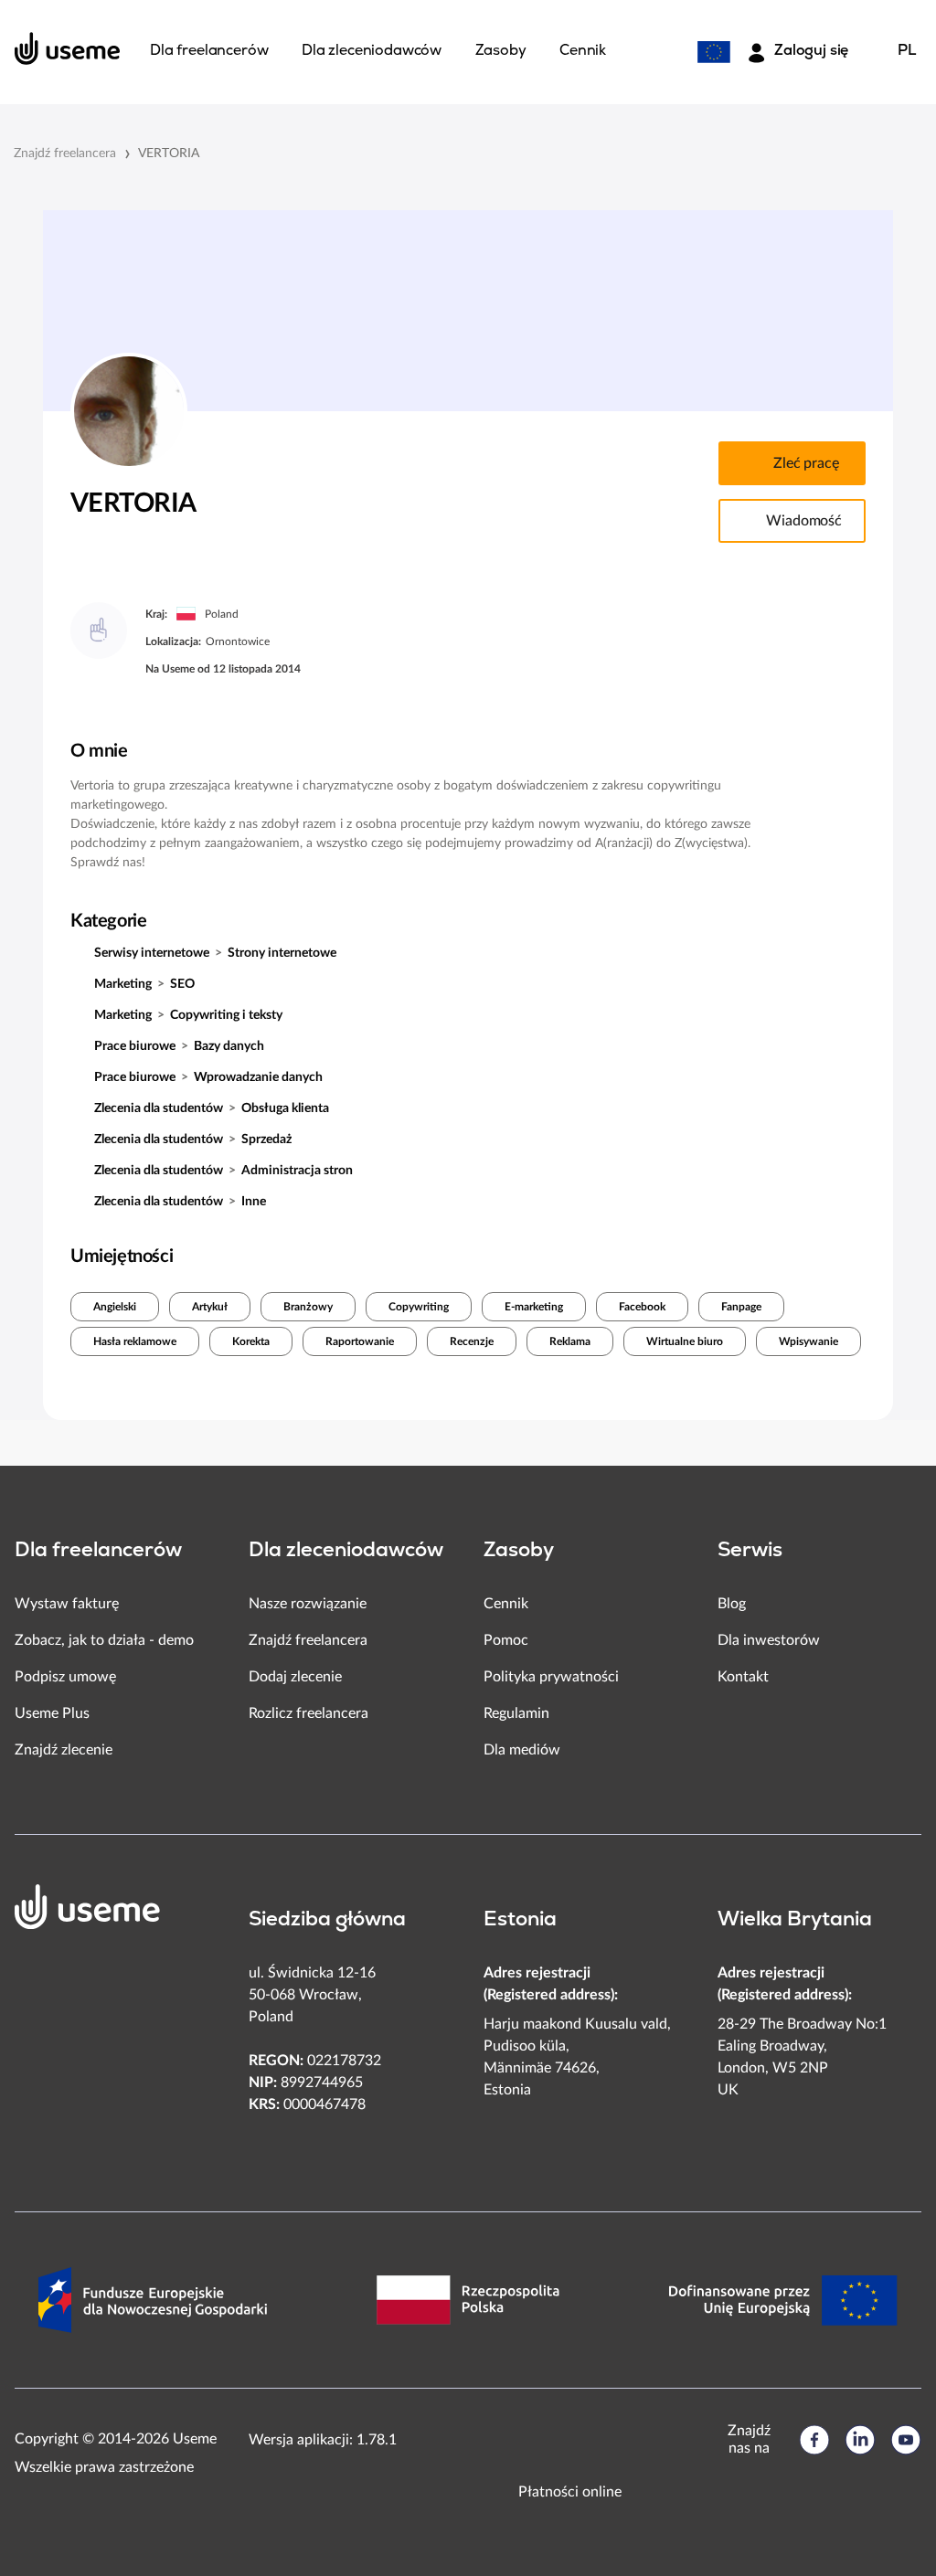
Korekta (251, 1341)
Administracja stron (297, 1171)
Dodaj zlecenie (295, 1677)
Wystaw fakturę (67, 1604)
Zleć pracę (806, 463)
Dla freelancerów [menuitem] (209, 51)
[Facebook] (814, 2440)
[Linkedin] (860, 2440)
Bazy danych (229, 1046)
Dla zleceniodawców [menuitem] (372, 51)
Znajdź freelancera (65, 154)
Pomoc (506, 1640)
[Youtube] (906, 2440)
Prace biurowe (135, 1046)
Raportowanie (360, 1341)
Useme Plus (52, 1713)
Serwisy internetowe (152, 953)
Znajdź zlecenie (64, 1750)
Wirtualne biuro (685, 1341)
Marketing (123, 984)
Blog (732, 1604)
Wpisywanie (808, 1341)
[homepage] (68, 48)
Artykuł (210, 1307)
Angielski (115, 1307)
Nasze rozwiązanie (308, 1604)
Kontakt (743, 1677)
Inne (254, 1202)
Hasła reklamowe (135, 1341)
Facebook (642, 1307)
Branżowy (308, 1307)
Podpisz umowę (65, 1677)
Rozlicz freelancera (308, 1713)
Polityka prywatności (551, 1677)
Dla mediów (522, 1750)
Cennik (506, 1604)
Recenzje (472, 1341)
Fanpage (741, 1307)
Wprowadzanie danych (258, 1077)
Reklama (570, 1341)
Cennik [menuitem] (583, 51)
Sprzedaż (266, 1140)
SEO (182, 984)
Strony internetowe (282, 953)
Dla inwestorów (769, 1640)
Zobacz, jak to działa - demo (104, 1640)
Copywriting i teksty (226, 1015)
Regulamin (516, 1713)
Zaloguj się (811, 51)
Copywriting (419, 1307)
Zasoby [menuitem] (501, 51)
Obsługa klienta (285, 1108)
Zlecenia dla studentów (159, 1108)
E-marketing (534, 1307)
